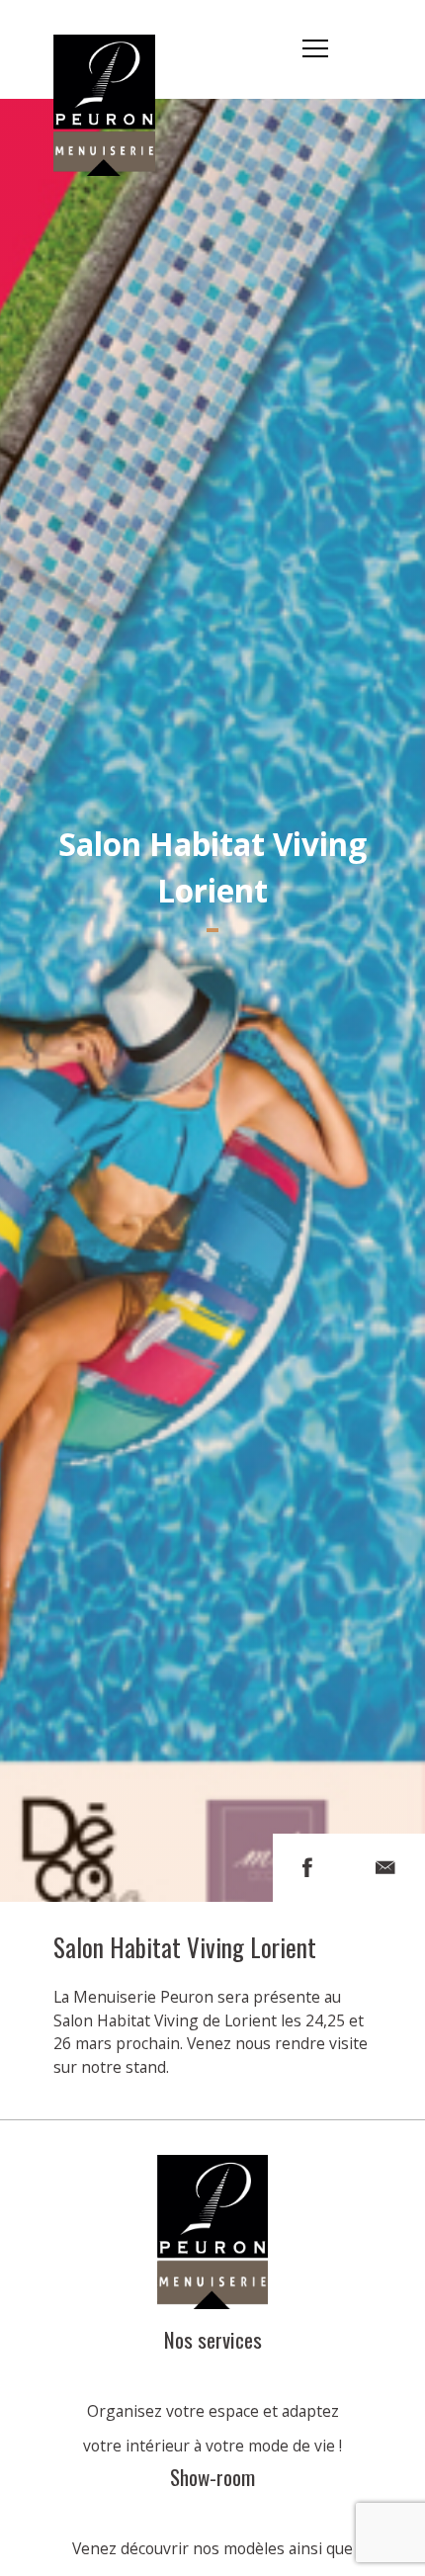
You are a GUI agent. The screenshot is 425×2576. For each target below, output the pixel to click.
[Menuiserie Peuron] (117, 49)
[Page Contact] (385, 1868)
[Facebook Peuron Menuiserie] (307, 1868)
